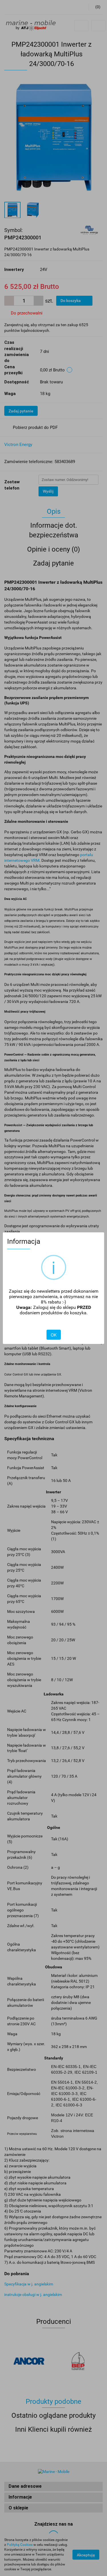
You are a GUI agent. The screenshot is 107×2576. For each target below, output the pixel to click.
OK (54, 1335)
